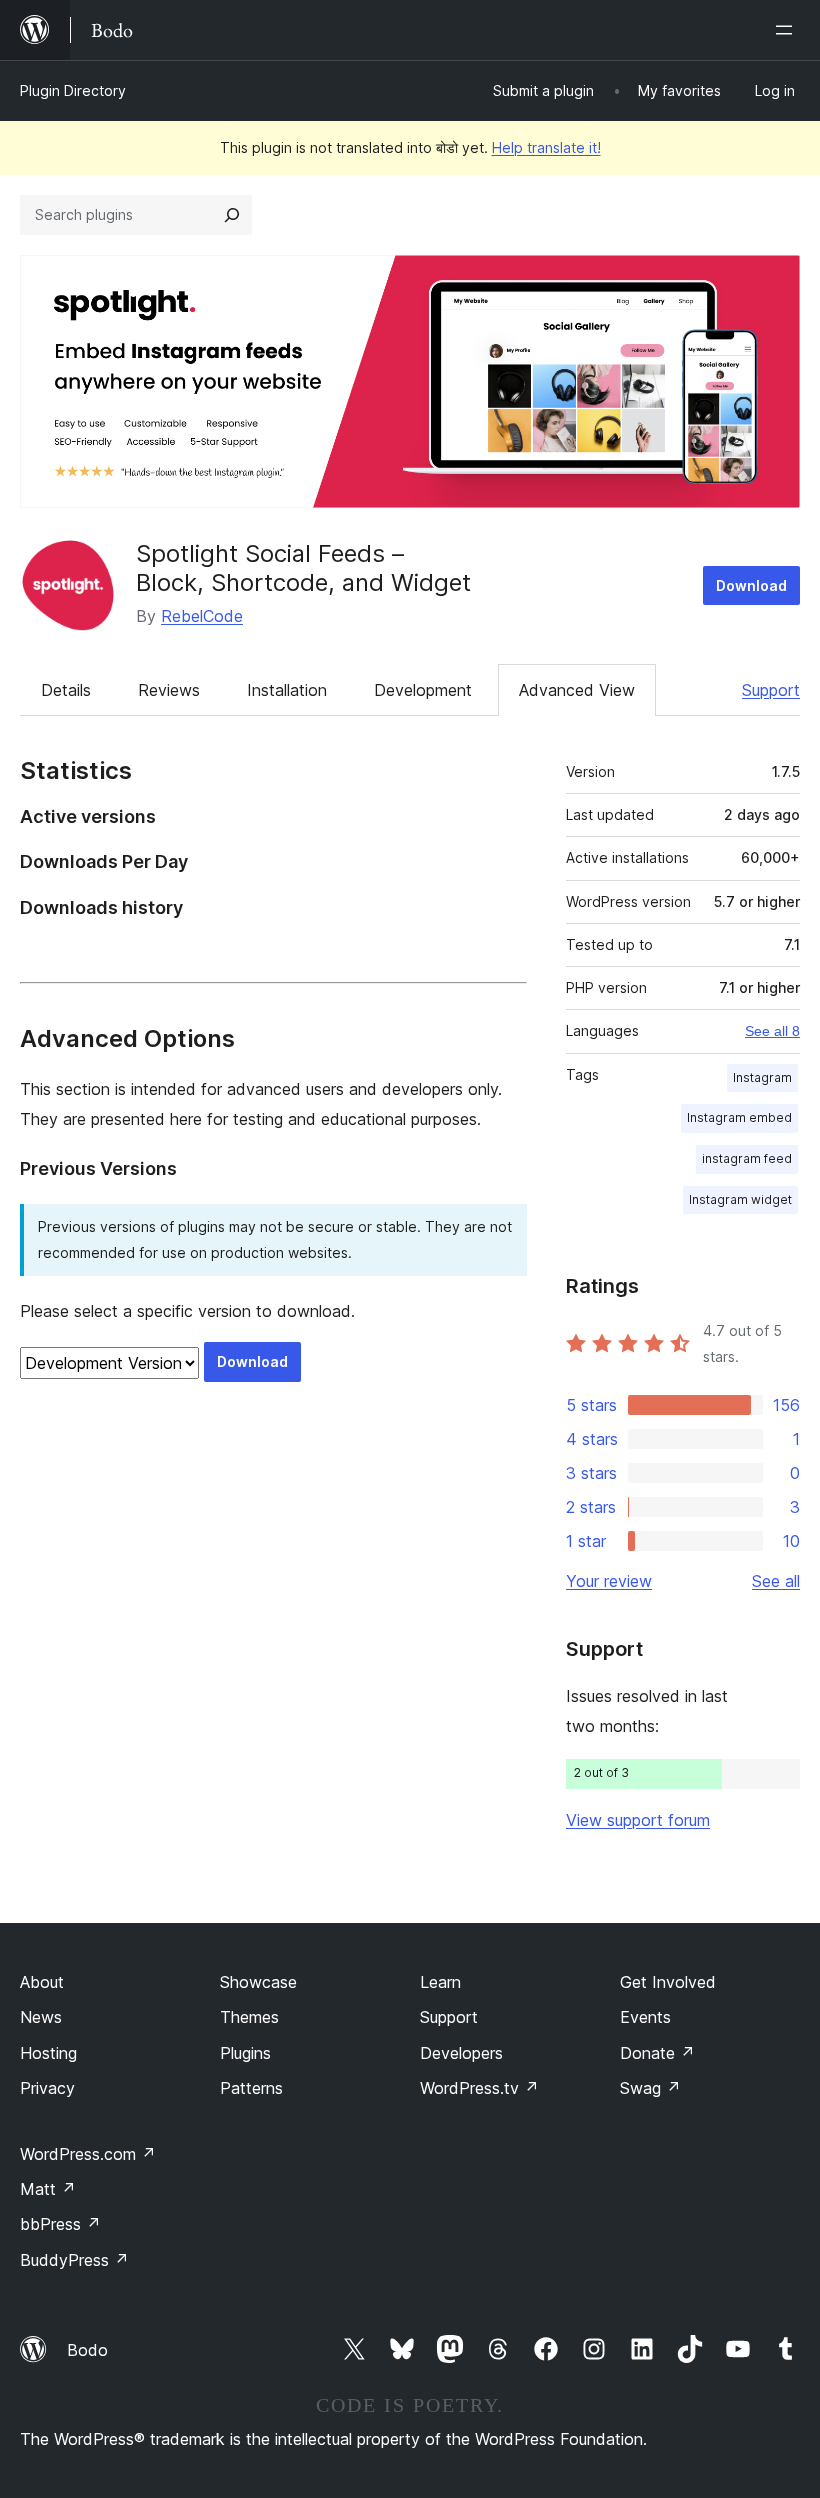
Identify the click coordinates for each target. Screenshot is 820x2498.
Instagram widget (740, 1199)
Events (645, 2017)
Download (751, 585)
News (41, 2017)
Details (66, 690)
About (42, 1982)
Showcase (258, 1982)
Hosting (48, 2053)
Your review (609, 1581)
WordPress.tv (479, 2088)
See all (776, 1581)
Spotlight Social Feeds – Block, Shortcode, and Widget (303, 568)
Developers (461, 2053)
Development (423, 690)
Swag (650, 2088)
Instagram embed (739, 1117)
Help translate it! (546, 147)
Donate (657, 2053)
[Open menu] (788, 30)
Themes (249, 2017)
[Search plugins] (232, 215)
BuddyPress (74, 2260)
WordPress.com (88, 2154)
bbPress (60, 2224)
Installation (287, 690)
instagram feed (747, 1158)
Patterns (251, 2088)
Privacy (47, 2088)
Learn (440, 1982)
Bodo (87, 2350)
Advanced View (577, 690)
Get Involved (668, 1982)
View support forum (638, 1820)
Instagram (762, 1077)
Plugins (245, 2053)
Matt (48, 2189)
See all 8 (772, 1031)
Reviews (169, 690)
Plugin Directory (73, 90)
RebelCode (202, 616)
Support (771, 690)
